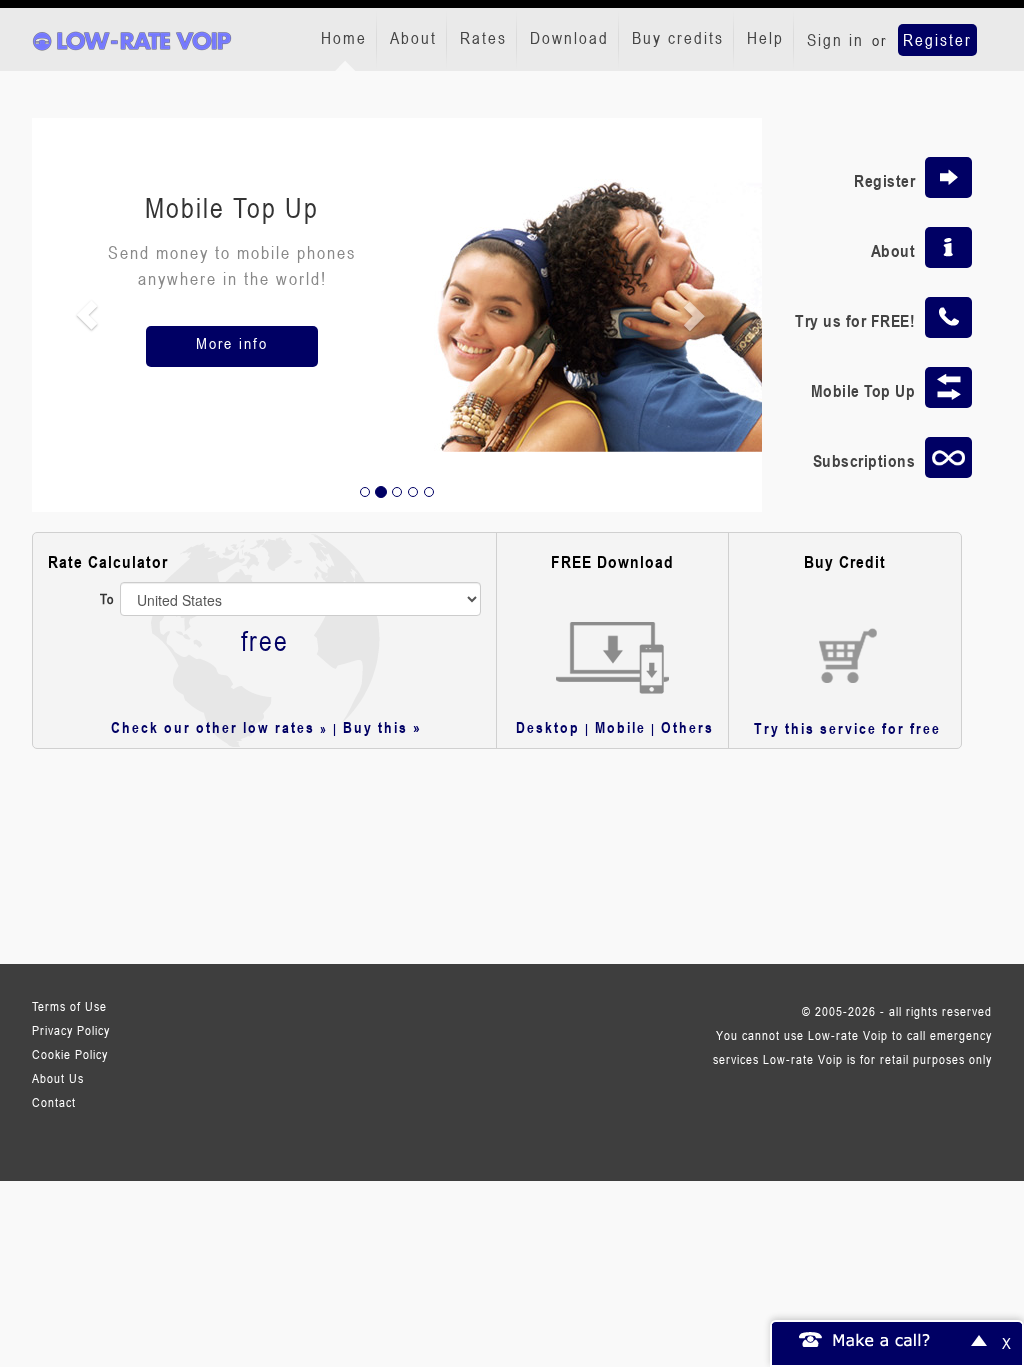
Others (687, 727)
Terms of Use (69, 1006)
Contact (54, 1102)
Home (344, 38)
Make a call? (882, 1339)
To (107, 598)
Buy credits (678, 38)
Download (569, 38)
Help (765, 38)
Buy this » (382, 727)
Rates (483, 38)
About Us (58, 1078)
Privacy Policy (71, 1030)
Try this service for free (847, 728)
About (413, 38)
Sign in (835, 40)
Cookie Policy (70, 1054)
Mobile (620, 727)
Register (937, 40)
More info (232, 343)
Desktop (548, 727)
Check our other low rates (213, 727)
